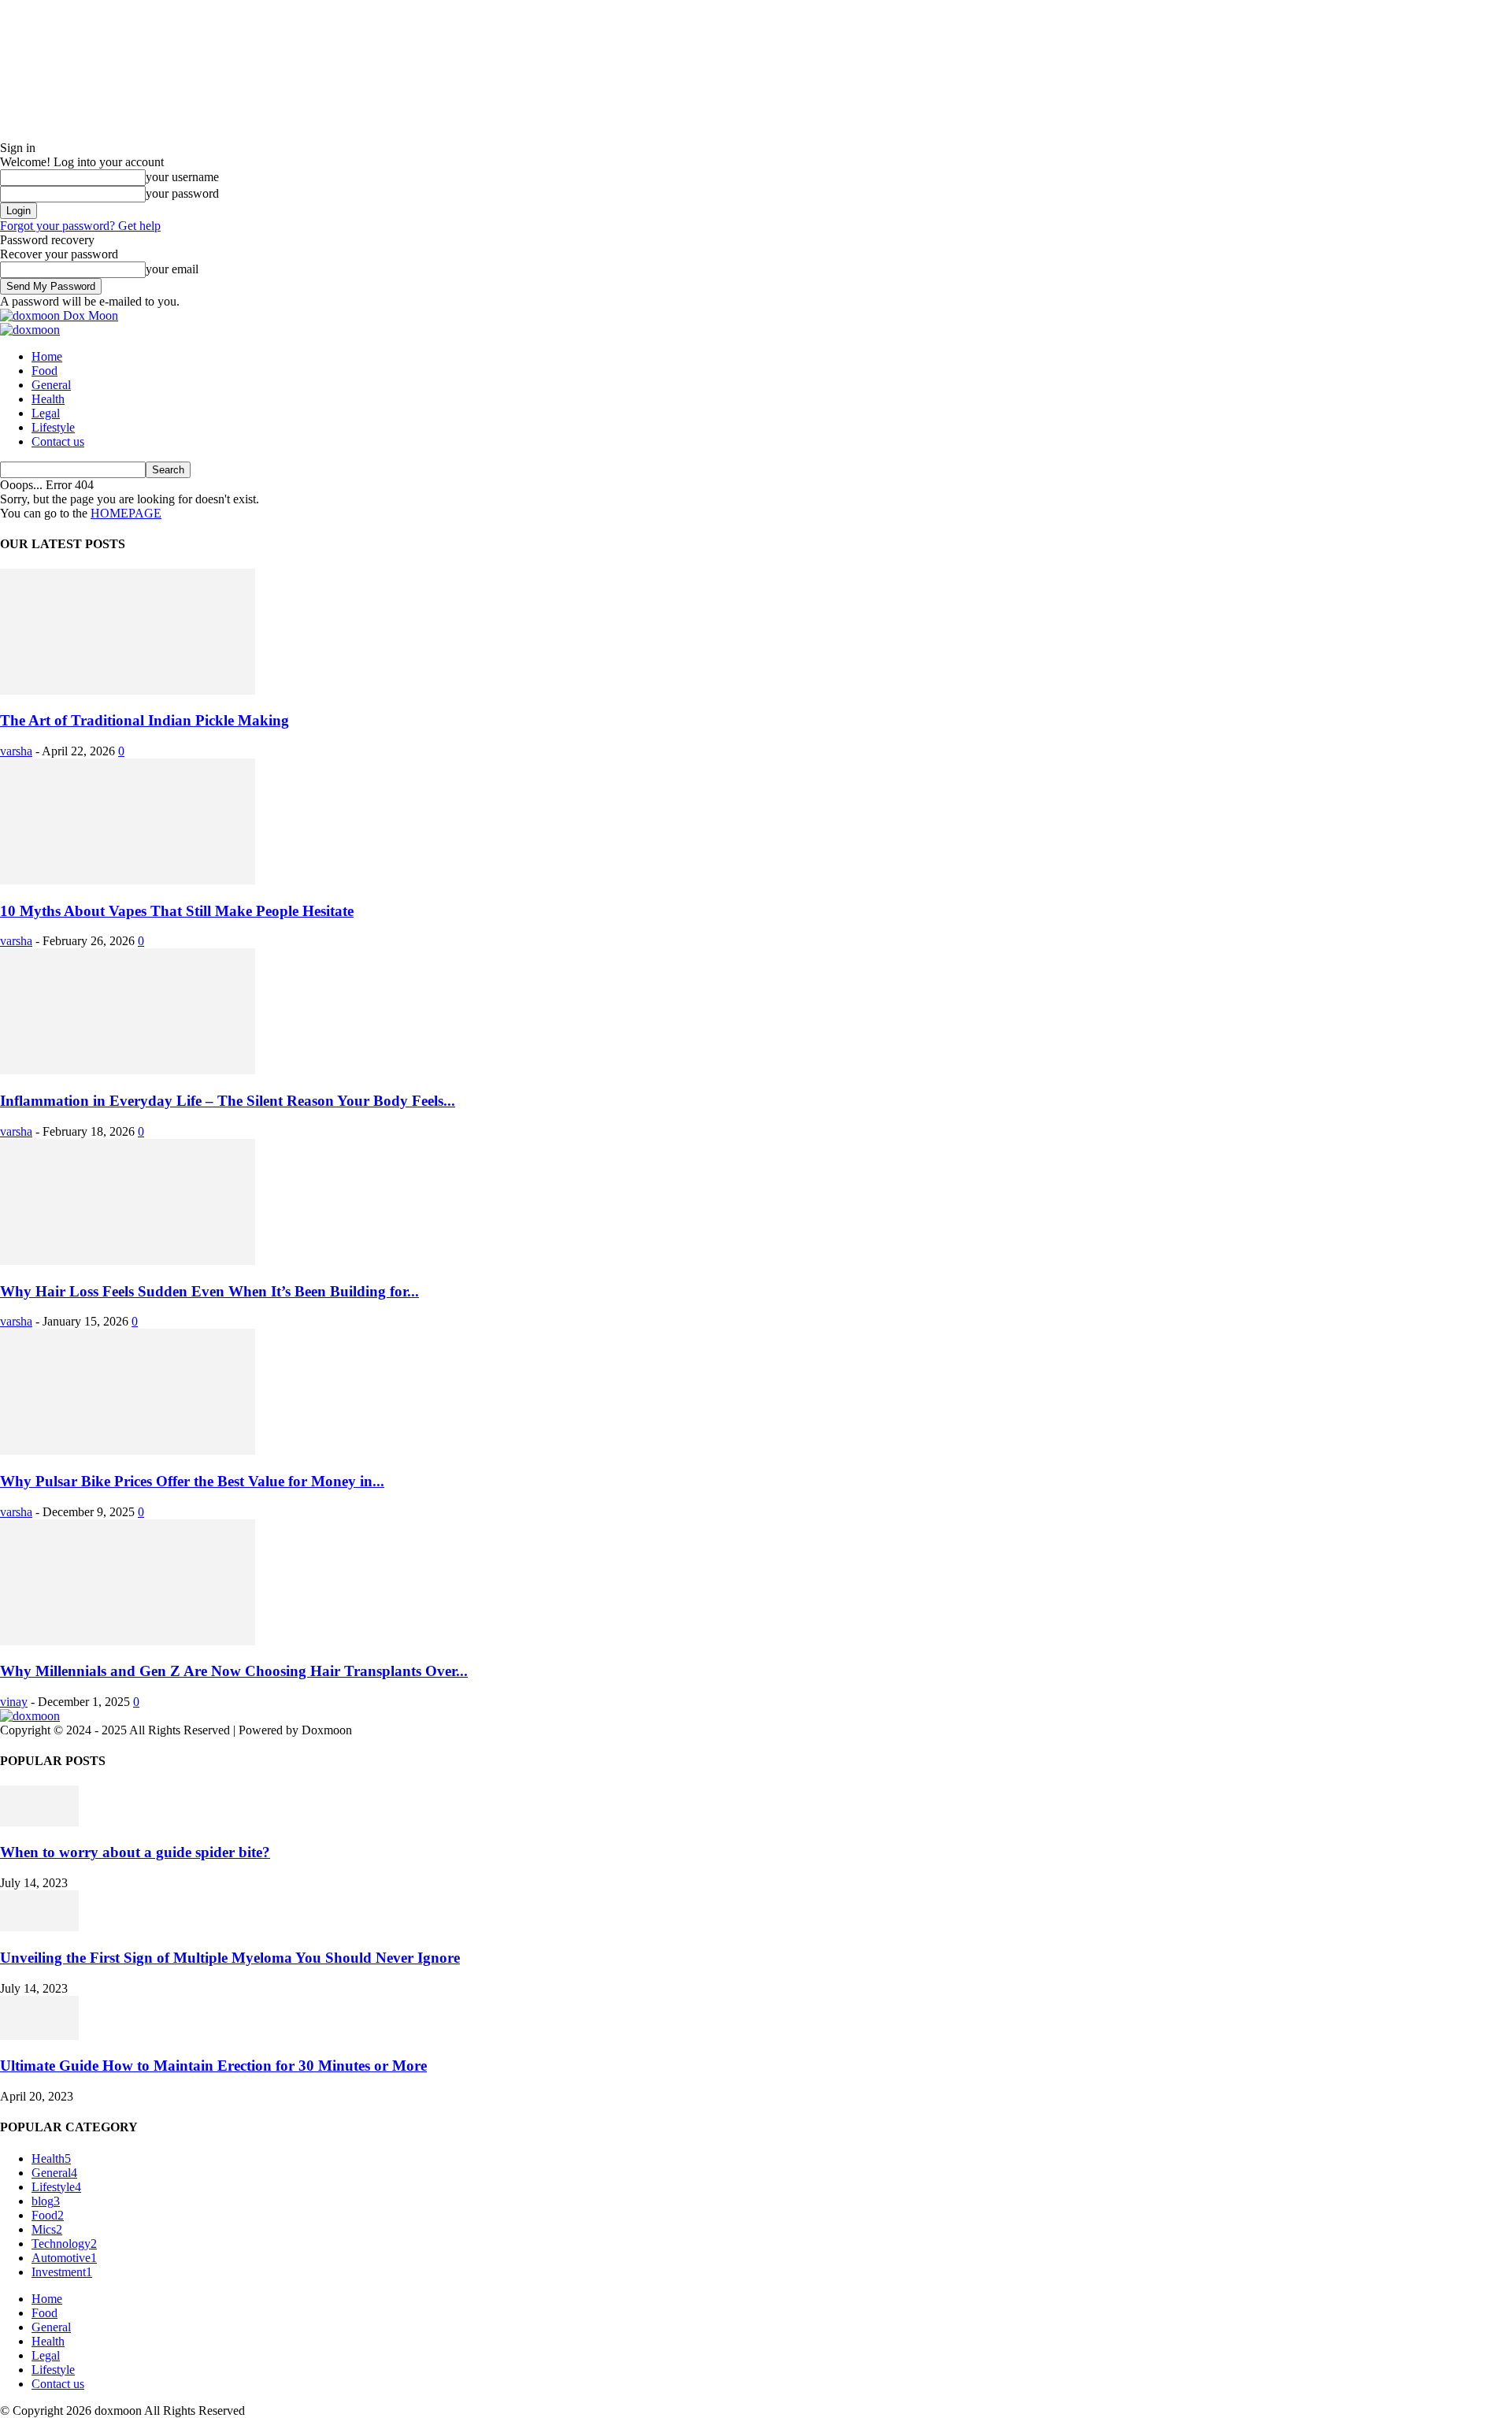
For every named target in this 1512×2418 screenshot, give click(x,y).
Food (44, 371)
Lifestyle (53, 427)
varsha (16, 751)
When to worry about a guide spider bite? (135, 1852)
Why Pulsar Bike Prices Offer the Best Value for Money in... (192, 1481)
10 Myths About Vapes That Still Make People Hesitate (177, 911)
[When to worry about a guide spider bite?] (39, 1822)
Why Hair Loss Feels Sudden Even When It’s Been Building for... (209, 1291)
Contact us (58, 441)
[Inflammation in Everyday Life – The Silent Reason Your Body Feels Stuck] (128, 1070)
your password (182, 193)
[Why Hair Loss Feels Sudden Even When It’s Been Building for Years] (128, 1261)
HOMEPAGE (126, 513)
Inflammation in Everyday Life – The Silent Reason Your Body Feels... (228, 1101)
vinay (14, 1702)
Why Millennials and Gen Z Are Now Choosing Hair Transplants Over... (234, 1671)
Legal (46, 413)
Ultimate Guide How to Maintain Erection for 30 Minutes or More (213, 2066)
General (51, 385)
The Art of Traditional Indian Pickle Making (145, 720)
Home (47, 356)
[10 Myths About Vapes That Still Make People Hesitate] (128, 880)
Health (48, 399)
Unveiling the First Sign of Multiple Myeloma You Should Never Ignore (230, 1958)
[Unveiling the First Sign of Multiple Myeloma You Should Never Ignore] (39, 1927)
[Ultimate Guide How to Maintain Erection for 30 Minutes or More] (39, 2036)
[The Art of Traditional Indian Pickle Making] (128, 690)
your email (172, 269)
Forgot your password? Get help (80, 226)
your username (182, 177)
